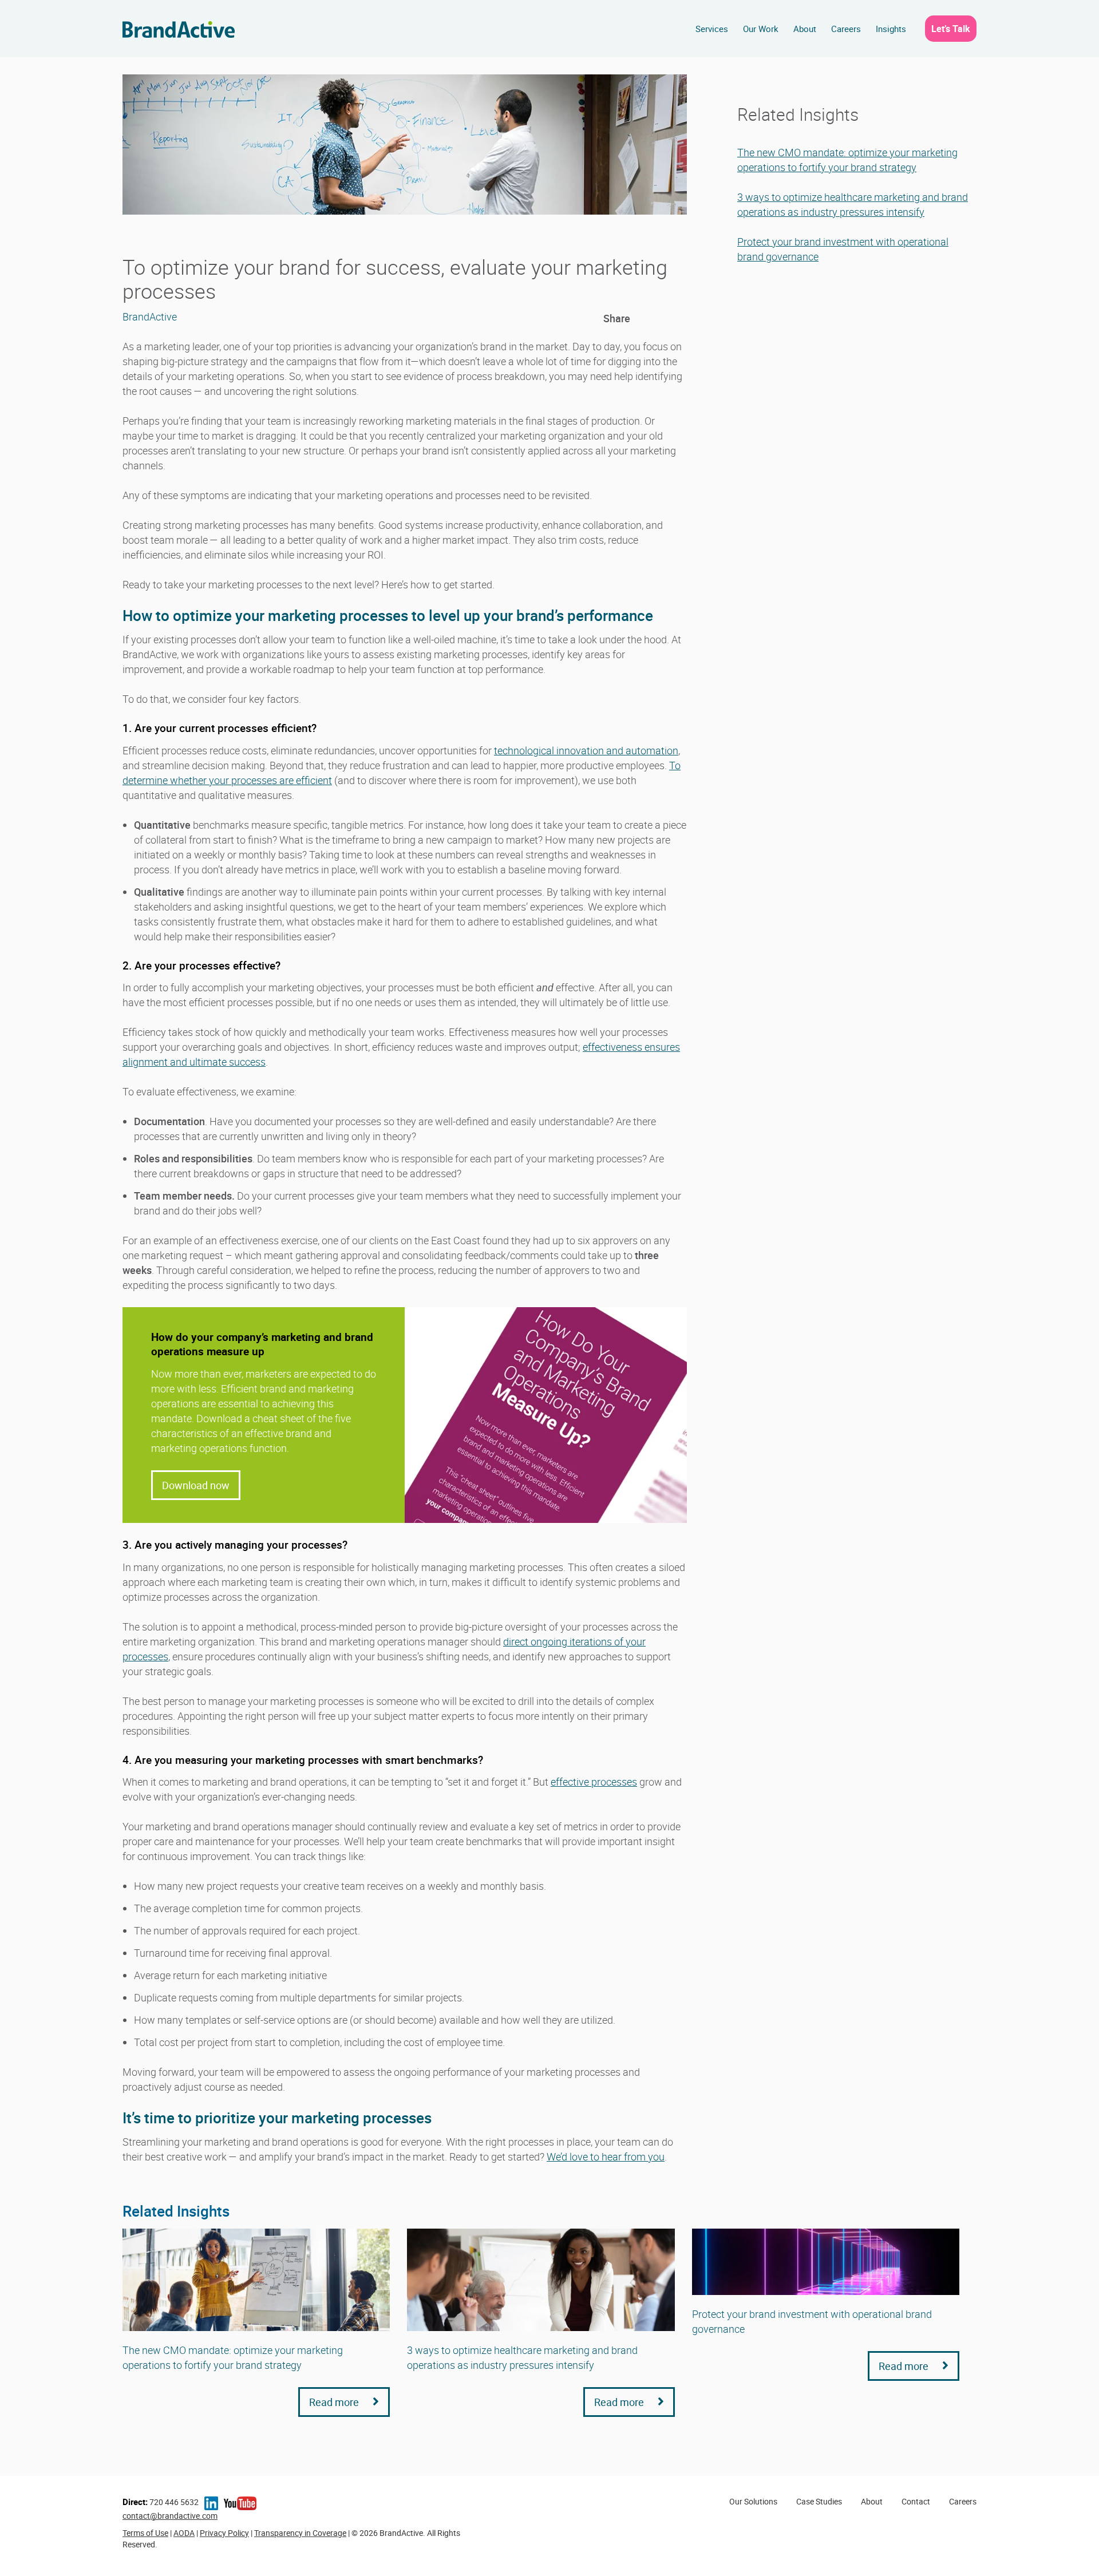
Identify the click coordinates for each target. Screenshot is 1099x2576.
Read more (335, 2402)
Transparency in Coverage (300, 2533)
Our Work (761, 29)
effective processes (594, 1782)
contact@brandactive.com (170, 2516)
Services (712, 29)
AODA (184, 2533)
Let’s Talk (951, 29)
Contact (916, 2501)
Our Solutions (753, 2501)
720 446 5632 (161, 2502)
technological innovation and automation (586, 750)
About (805, 29)
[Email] (679, 318)
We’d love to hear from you (606, 2156)
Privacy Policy (224, 2533)
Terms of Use (145, 2533)
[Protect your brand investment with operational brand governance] (826, 2262)
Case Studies (819, 2501)
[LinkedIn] (641, 318)
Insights (891, 29)
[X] (660, 318)
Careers (846, 29)
